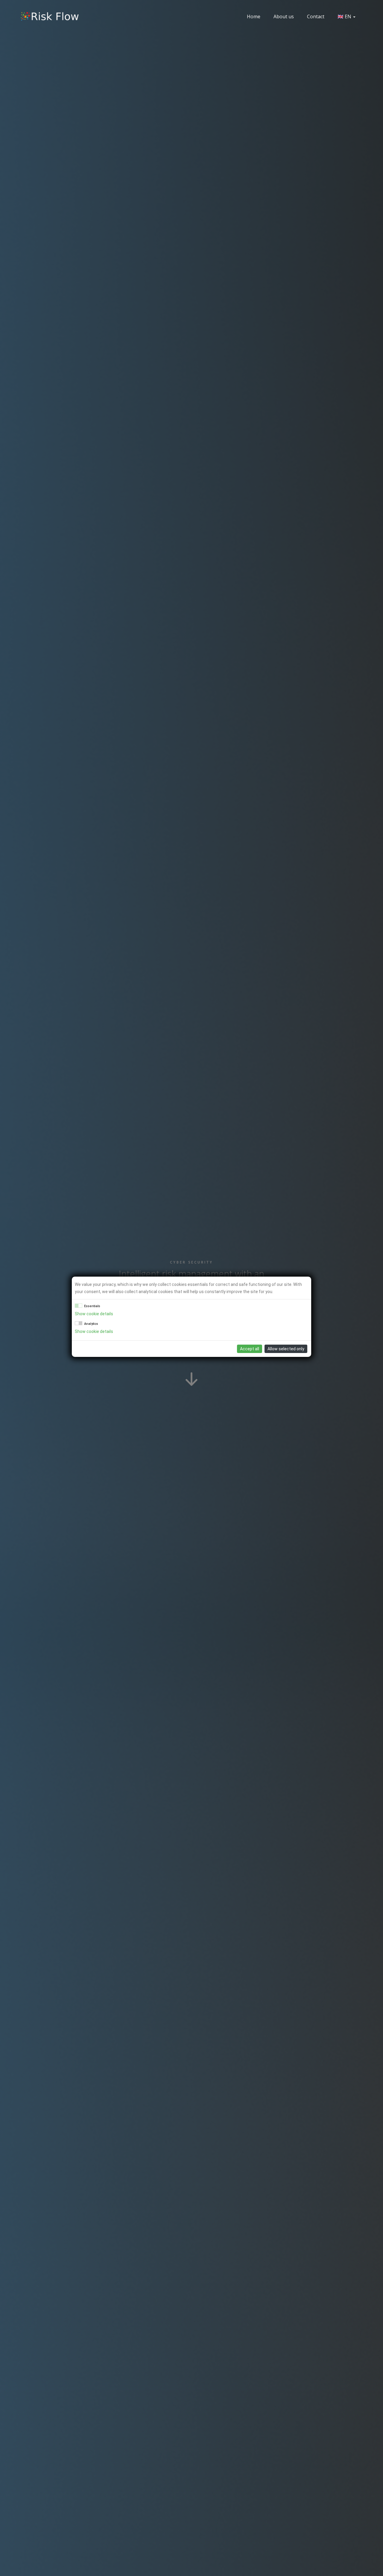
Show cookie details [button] (94, 1314)
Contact (316, 16)
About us (284, 16)
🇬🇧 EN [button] (345, 16)
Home (254, 16)
